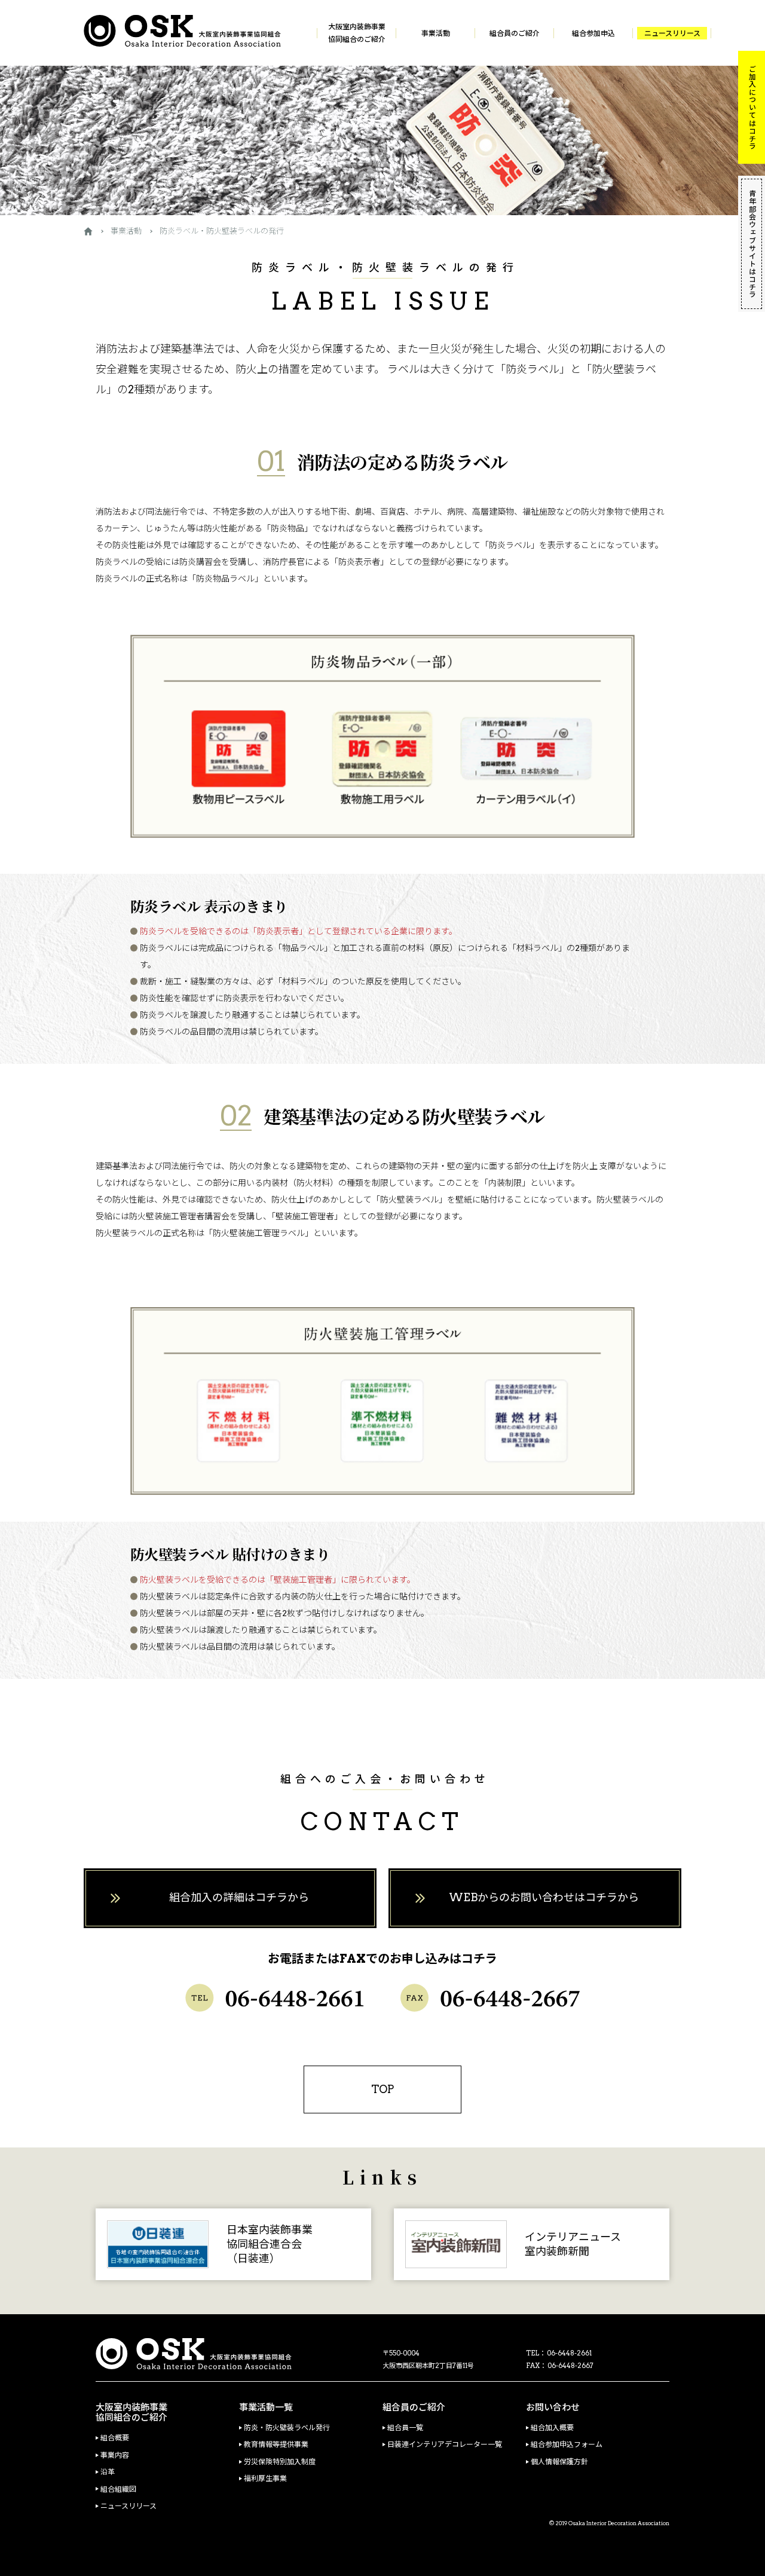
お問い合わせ (553, 2408)
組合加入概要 (552, 2428)
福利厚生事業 (265, 2479)
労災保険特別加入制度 (280, 2462)
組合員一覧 (405, 2428)
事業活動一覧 (266, 2408)
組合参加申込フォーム (567, 2445)
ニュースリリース (672, 33)
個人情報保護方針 (559, 2462)
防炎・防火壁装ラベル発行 (287, 2428)
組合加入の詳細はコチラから (239, 1897)
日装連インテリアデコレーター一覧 (445, 2445)
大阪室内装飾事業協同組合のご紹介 (357, 33)
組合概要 (115, 2438)
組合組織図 (118, 2489)
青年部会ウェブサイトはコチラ (752, 244)
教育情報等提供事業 (276, 2445)
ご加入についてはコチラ (752, 107)
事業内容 (115, 2455)
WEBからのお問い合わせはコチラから (544, 1897)
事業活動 (436, 33)
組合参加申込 (593, 33)
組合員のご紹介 (515, 33)
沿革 (108, 2472)
